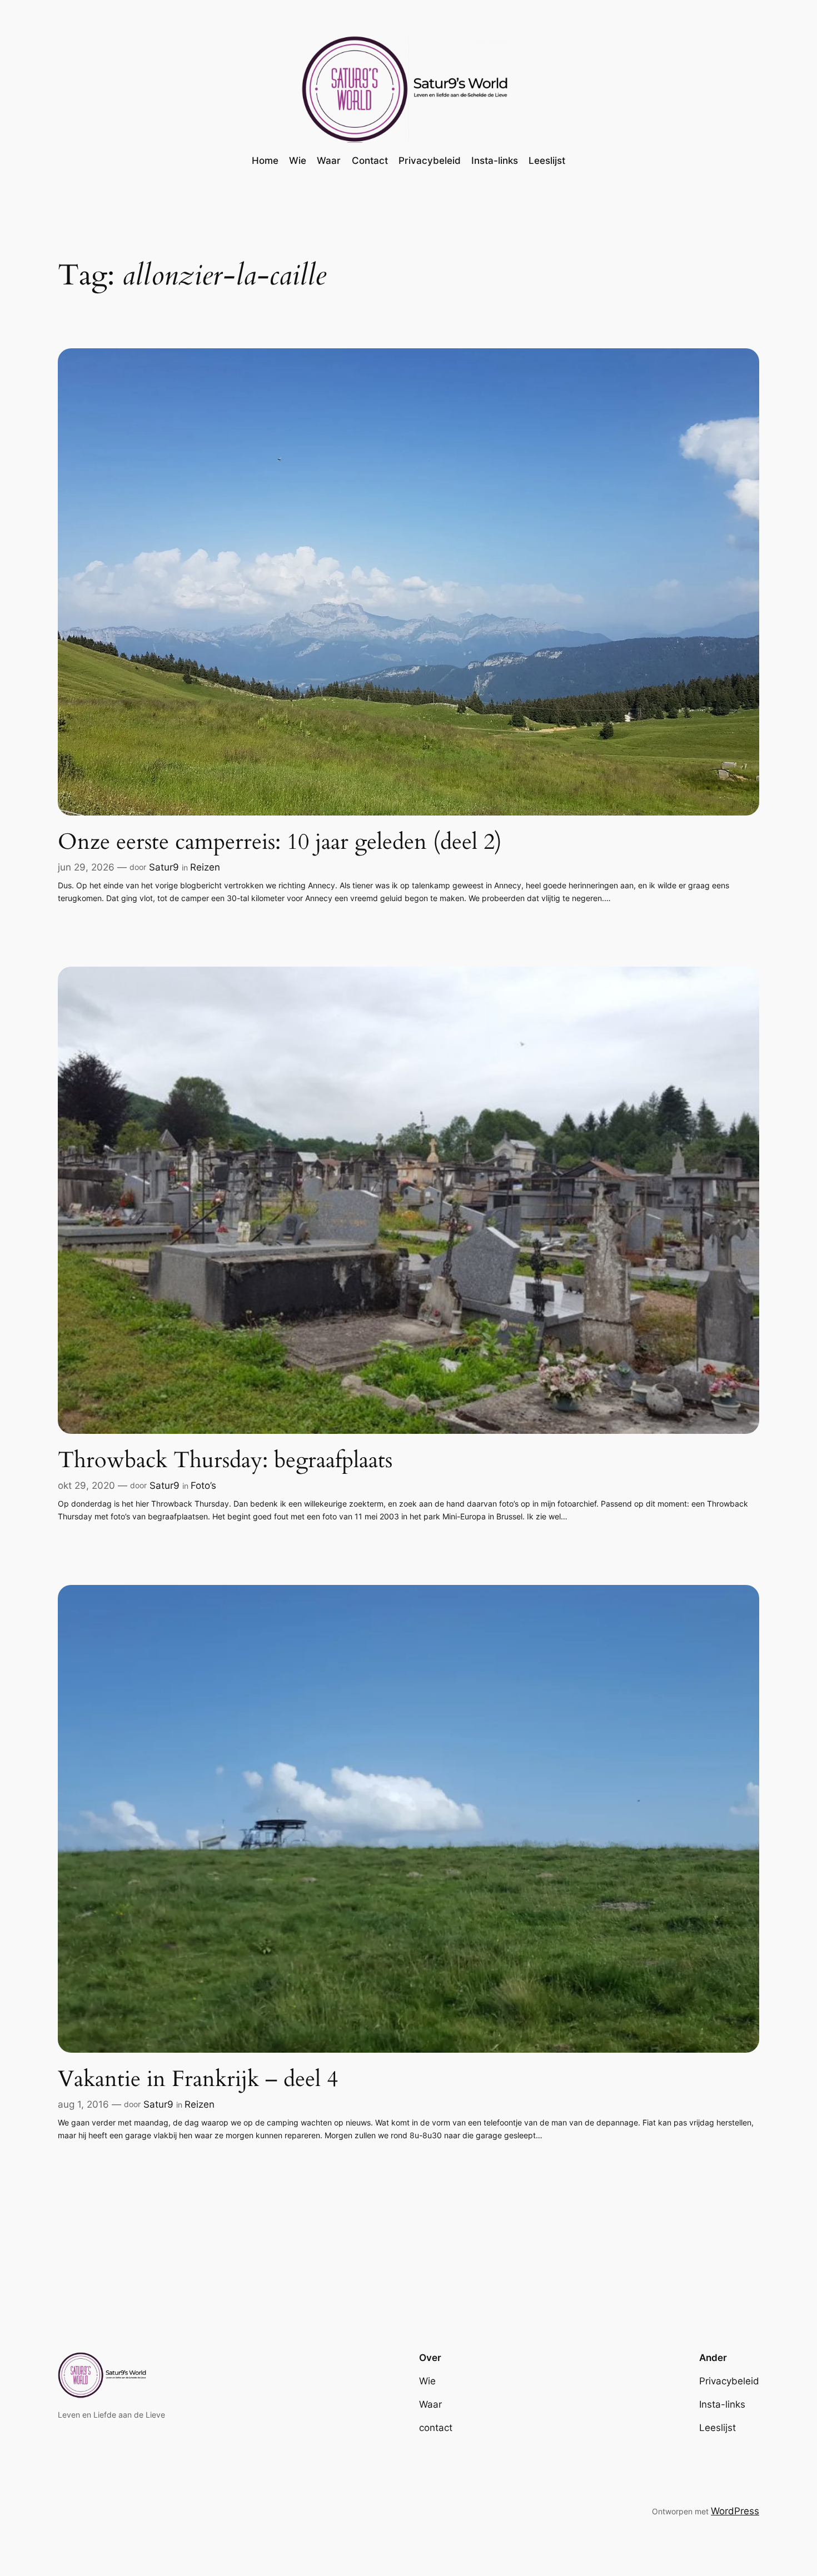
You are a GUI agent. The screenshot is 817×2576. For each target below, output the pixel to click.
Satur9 (164, 867)
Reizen (205, 867)
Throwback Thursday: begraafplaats (225, 1460)
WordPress (735, 2511)
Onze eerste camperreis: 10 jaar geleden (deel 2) (280, 842)
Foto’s (203, 1485)
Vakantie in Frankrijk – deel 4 (198, 2079)
